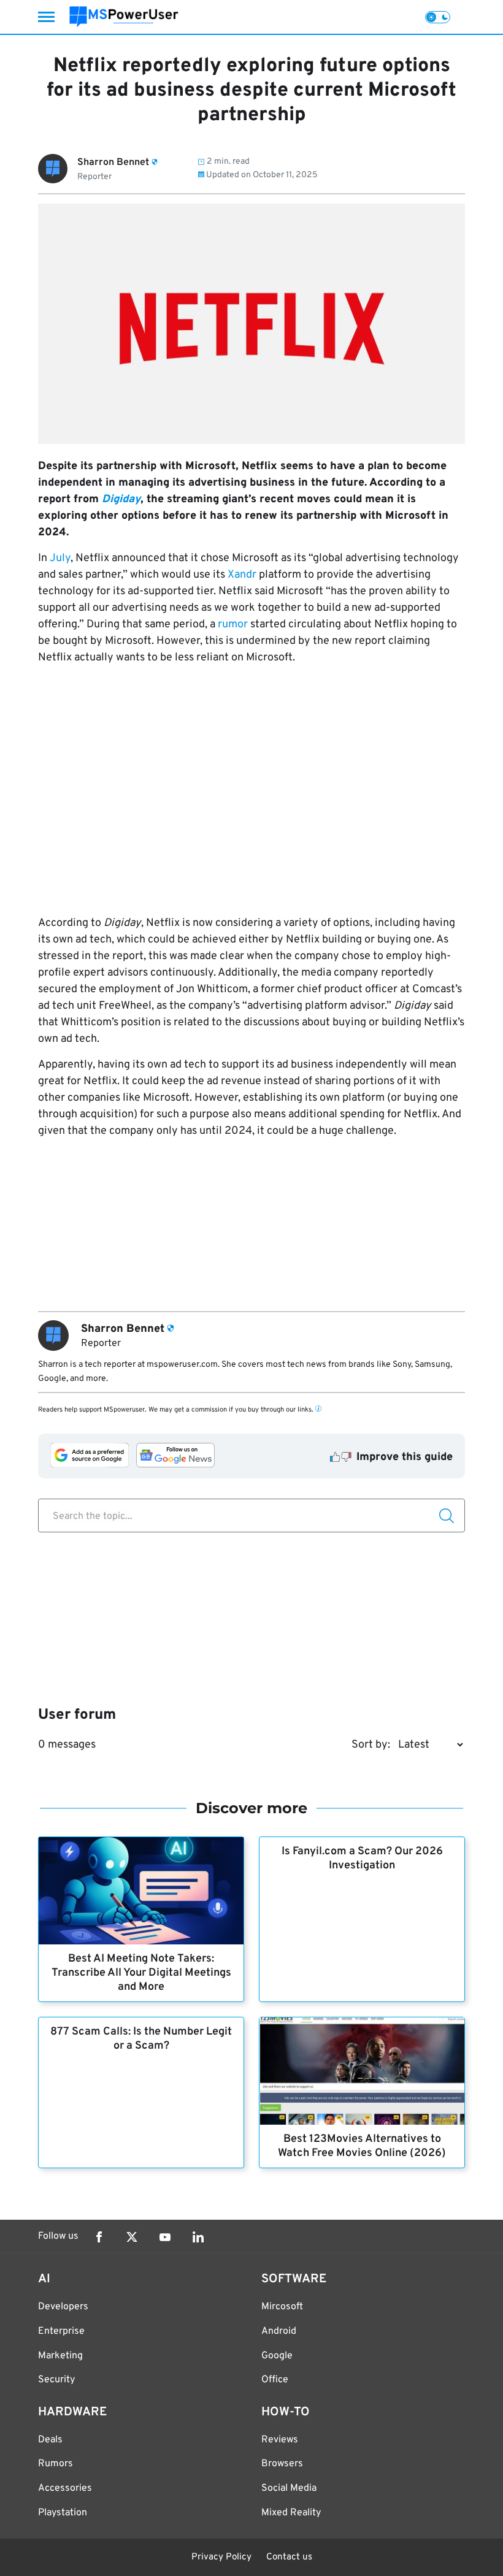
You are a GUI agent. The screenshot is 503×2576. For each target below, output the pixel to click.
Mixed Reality (291, 2513)
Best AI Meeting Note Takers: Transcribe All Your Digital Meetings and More (141, 1973)
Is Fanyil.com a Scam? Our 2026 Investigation (362, 1859)
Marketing (60, 2356)
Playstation (63, 2513)
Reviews (280, 2440)
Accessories (65, 2488)
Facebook (99, 2237)
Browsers (282, 2464)
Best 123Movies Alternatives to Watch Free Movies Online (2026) (362, 2146)
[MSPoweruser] (124, 17)
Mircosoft (282, 2307)
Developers (63, 2307)
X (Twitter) (132, 2237)
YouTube (165, 2237)
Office (275, 2380)
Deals (50, 2440)
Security (56, 2380)
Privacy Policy (221, 2557)
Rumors (56, 2464)
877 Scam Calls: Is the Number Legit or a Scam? (141, 2039)
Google (277, 2356)
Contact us (289, 2557)
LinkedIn (198, 2237)
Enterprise (61, 2331)
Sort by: (371, 1745)
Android (279, 2331)
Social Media (289, 2488)
